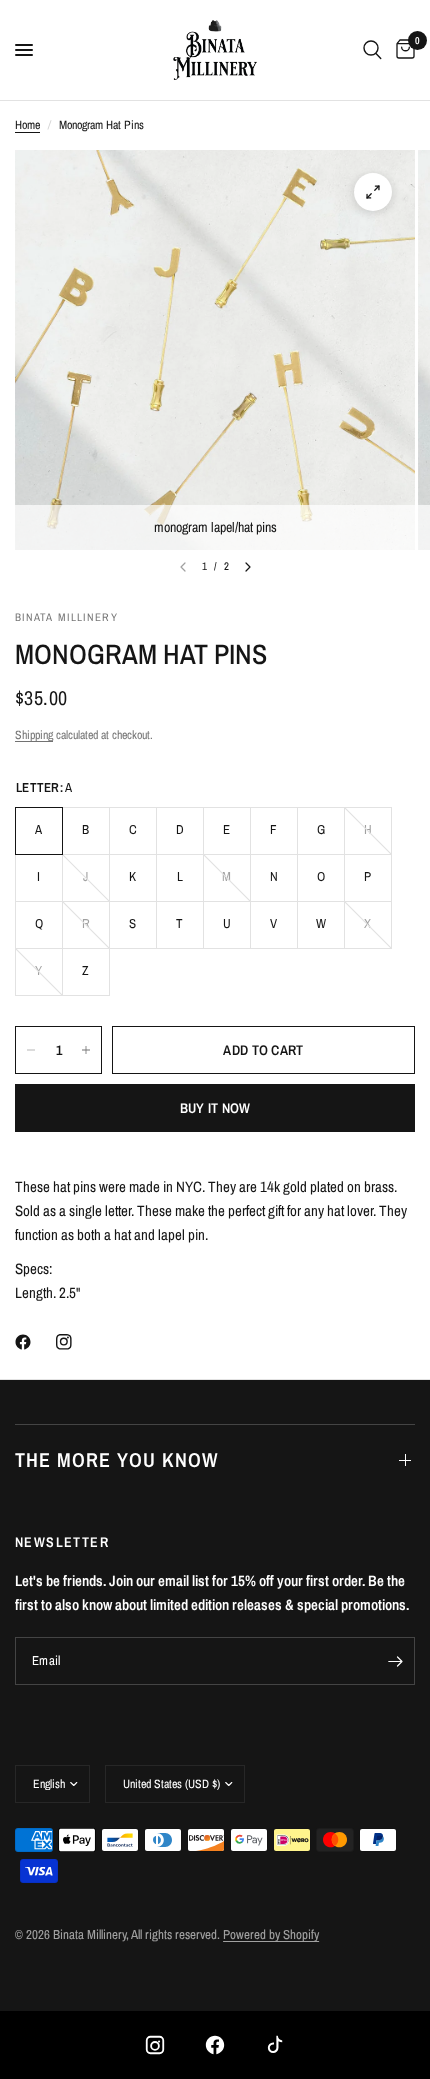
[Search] (372, 50)
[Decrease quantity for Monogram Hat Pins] (31, 1050)
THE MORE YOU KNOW (116, 1459)
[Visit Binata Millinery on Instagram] (68, 1342)
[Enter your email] (395, 1661)
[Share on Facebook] (27, 1342)
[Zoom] (373, 192)
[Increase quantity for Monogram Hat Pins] (86, 1050)
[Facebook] (215, 2045)
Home (27, 125)
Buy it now (215, 1108)
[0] (402, 50)
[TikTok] (275, 2045)
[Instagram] (155, 2045)
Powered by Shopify (271, 1934)
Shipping (34, 735)
